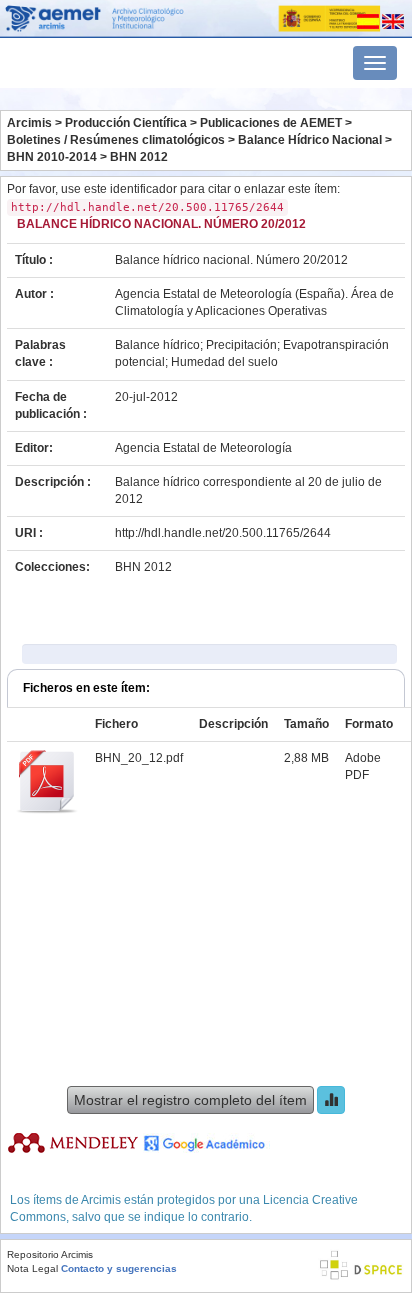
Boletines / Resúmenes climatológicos (116, 140)
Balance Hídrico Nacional (310, 140)
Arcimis (29, 123)
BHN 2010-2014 (52, 157)
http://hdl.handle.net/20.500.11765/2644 (223, 533)
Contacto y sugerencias (119, 1268)
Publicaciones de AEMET (271, 123)
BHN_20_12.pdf (139, 758)
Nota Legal (32, 1268)
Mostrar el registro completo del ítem (190, 1100)
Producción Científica (126, 123)
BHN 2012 (139, 157)
